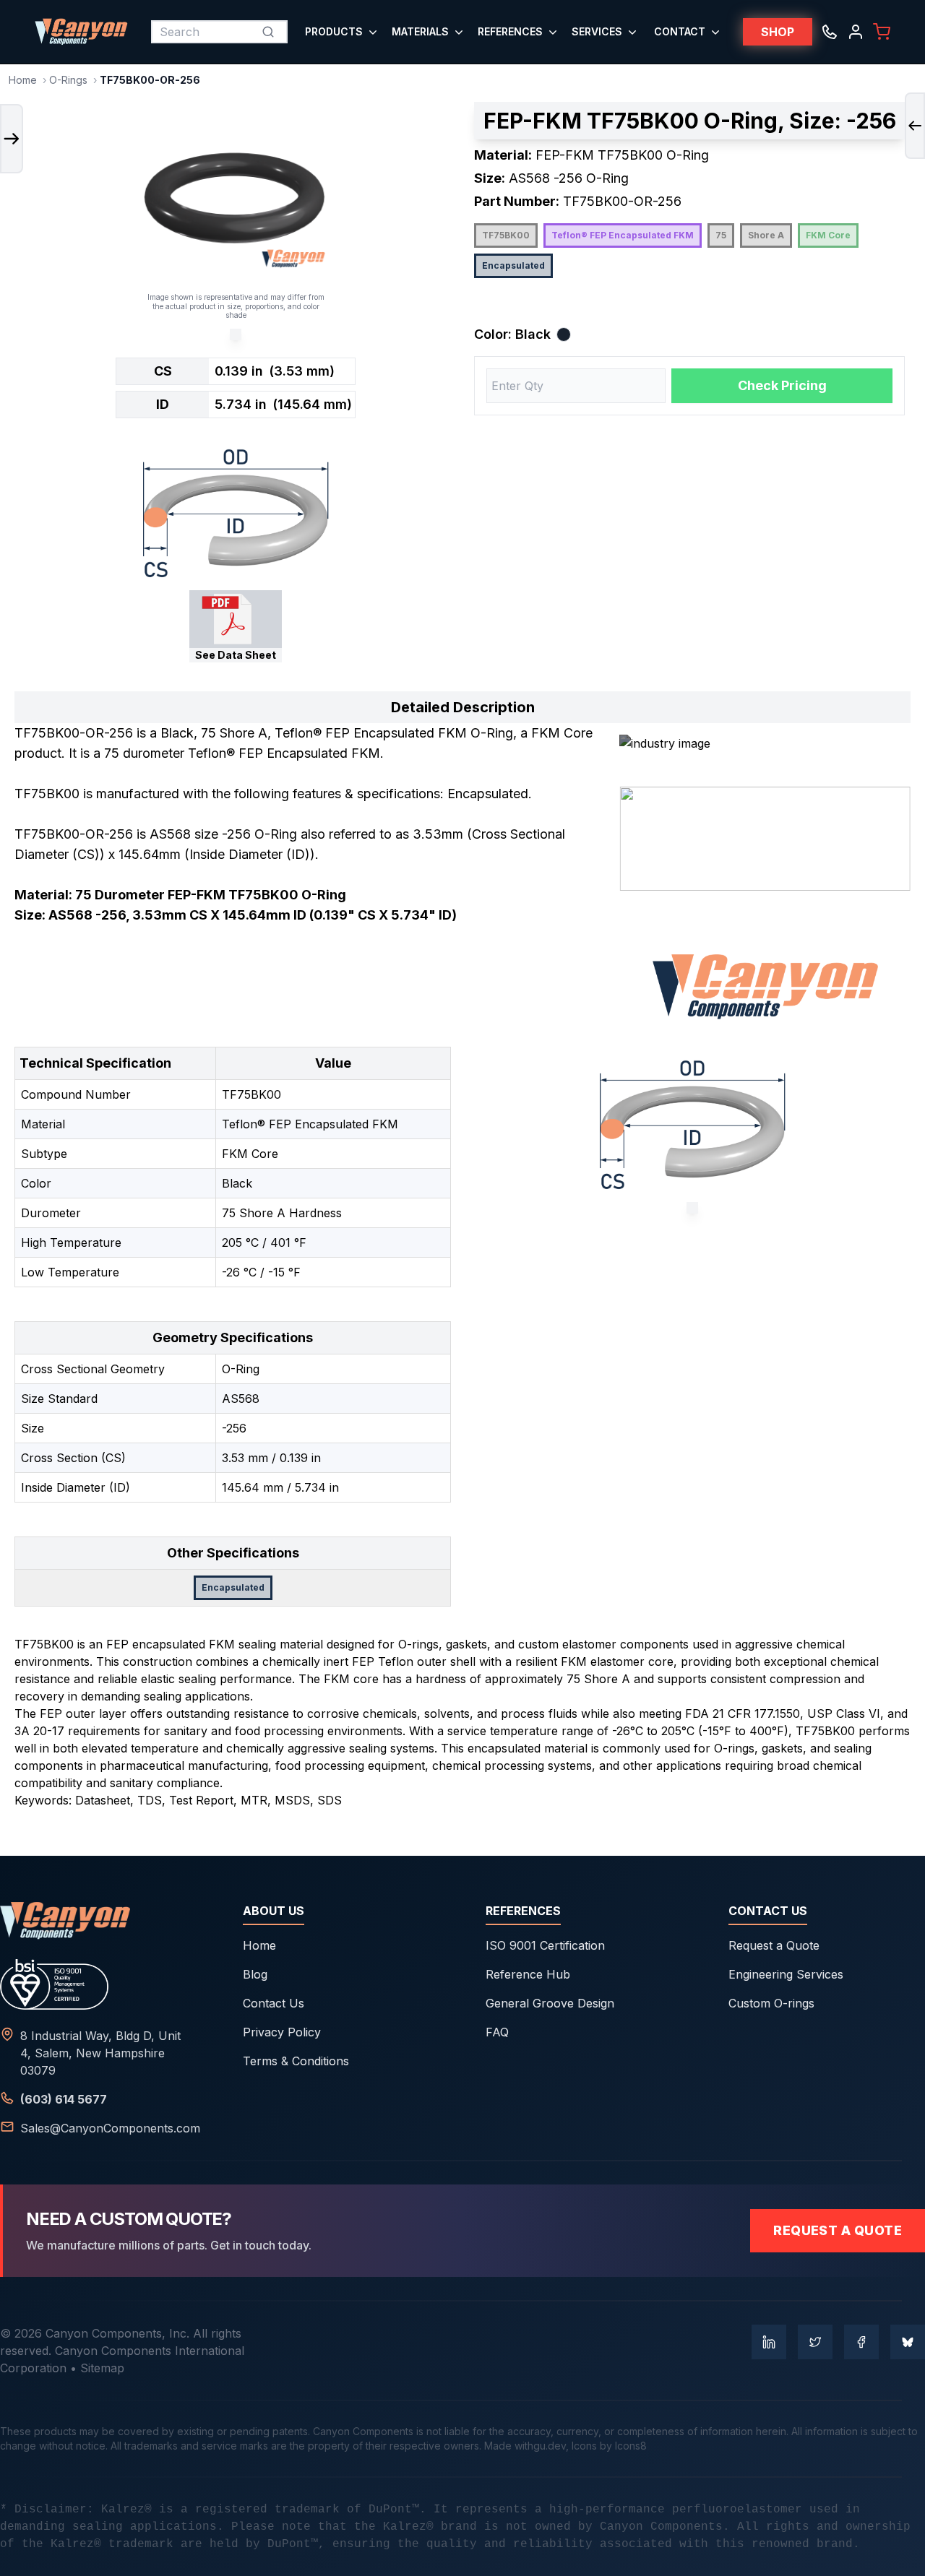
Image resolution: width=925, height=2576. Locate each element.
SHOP (778, 32)
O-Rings (68, 80)
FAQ (497, 2032)
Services (597, 31)
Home (23, 80)
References (510, 31)
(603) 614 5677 (64, 2099)
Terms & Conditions (296, 2061)
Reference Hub (528, 1974)
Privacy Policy (282, 2032)
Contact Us (274, 2003)
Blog (255, 1974)
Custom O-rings (771, 2003)
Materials (420, 31)
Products (334, 31)
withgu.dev (540, 2446)
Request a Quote (774, 1945)
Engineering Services (786, 1974)
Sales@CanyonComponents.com (110, 2128)
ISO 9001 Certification (545, 1945)
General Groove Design (550, 2003)
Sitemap (102, 2368)
